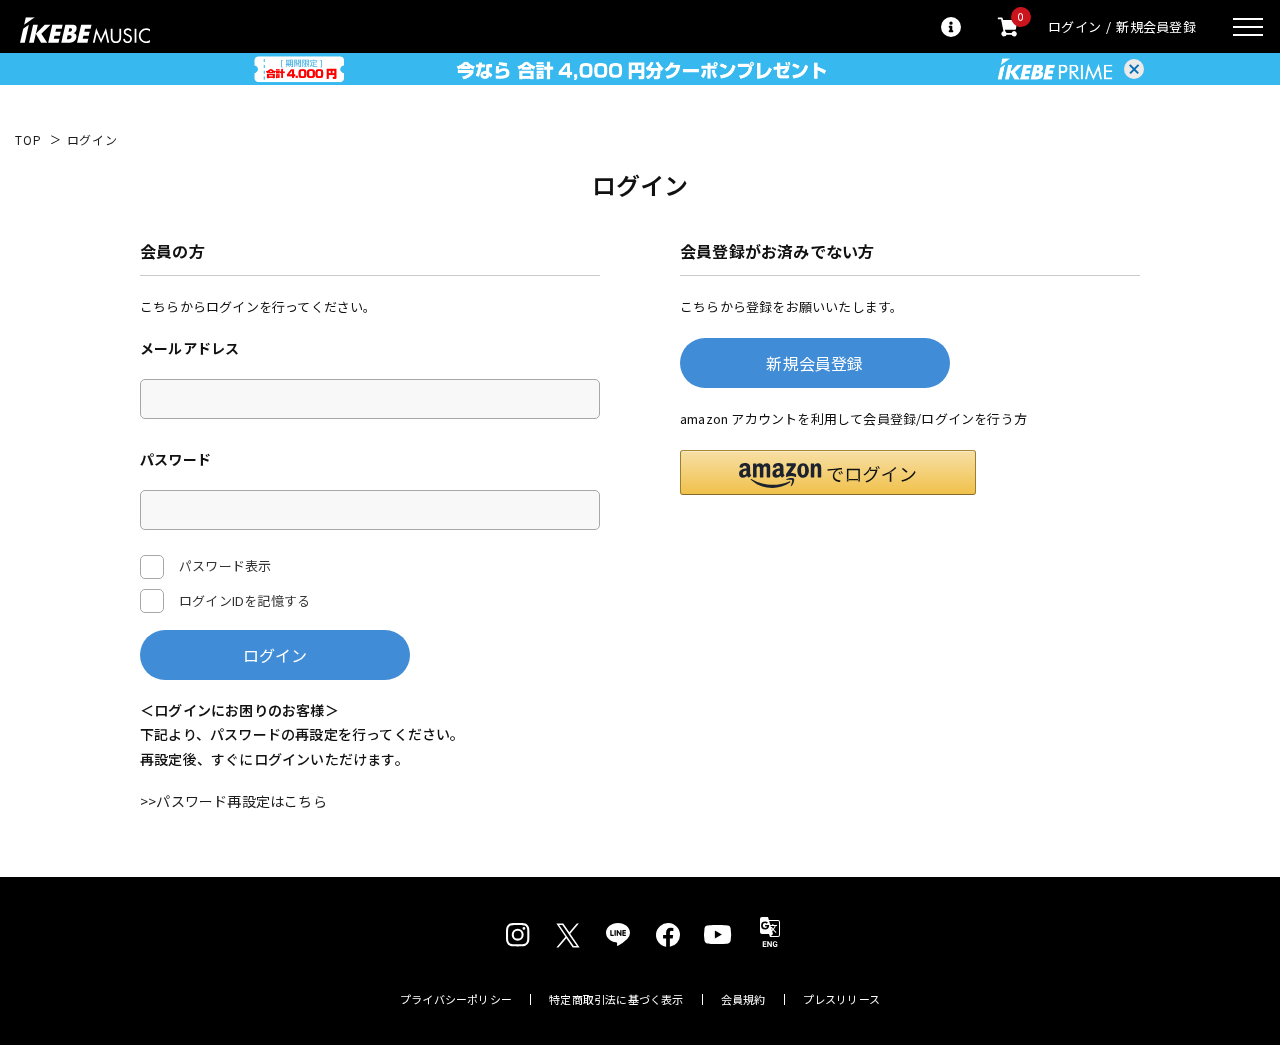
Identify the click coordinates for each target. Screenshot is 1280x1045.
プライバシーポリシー (456, 999)
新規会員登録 (1156, 26)
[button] (828, 472)
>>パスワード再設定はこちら (233, 801)
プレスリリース (842, 999)
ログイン (1074, 26)
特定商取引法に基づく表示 (616, 999)
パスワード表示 (225, 565)
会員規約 (743, 999)
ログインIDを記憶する (244, 600)
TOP (28, 140)
